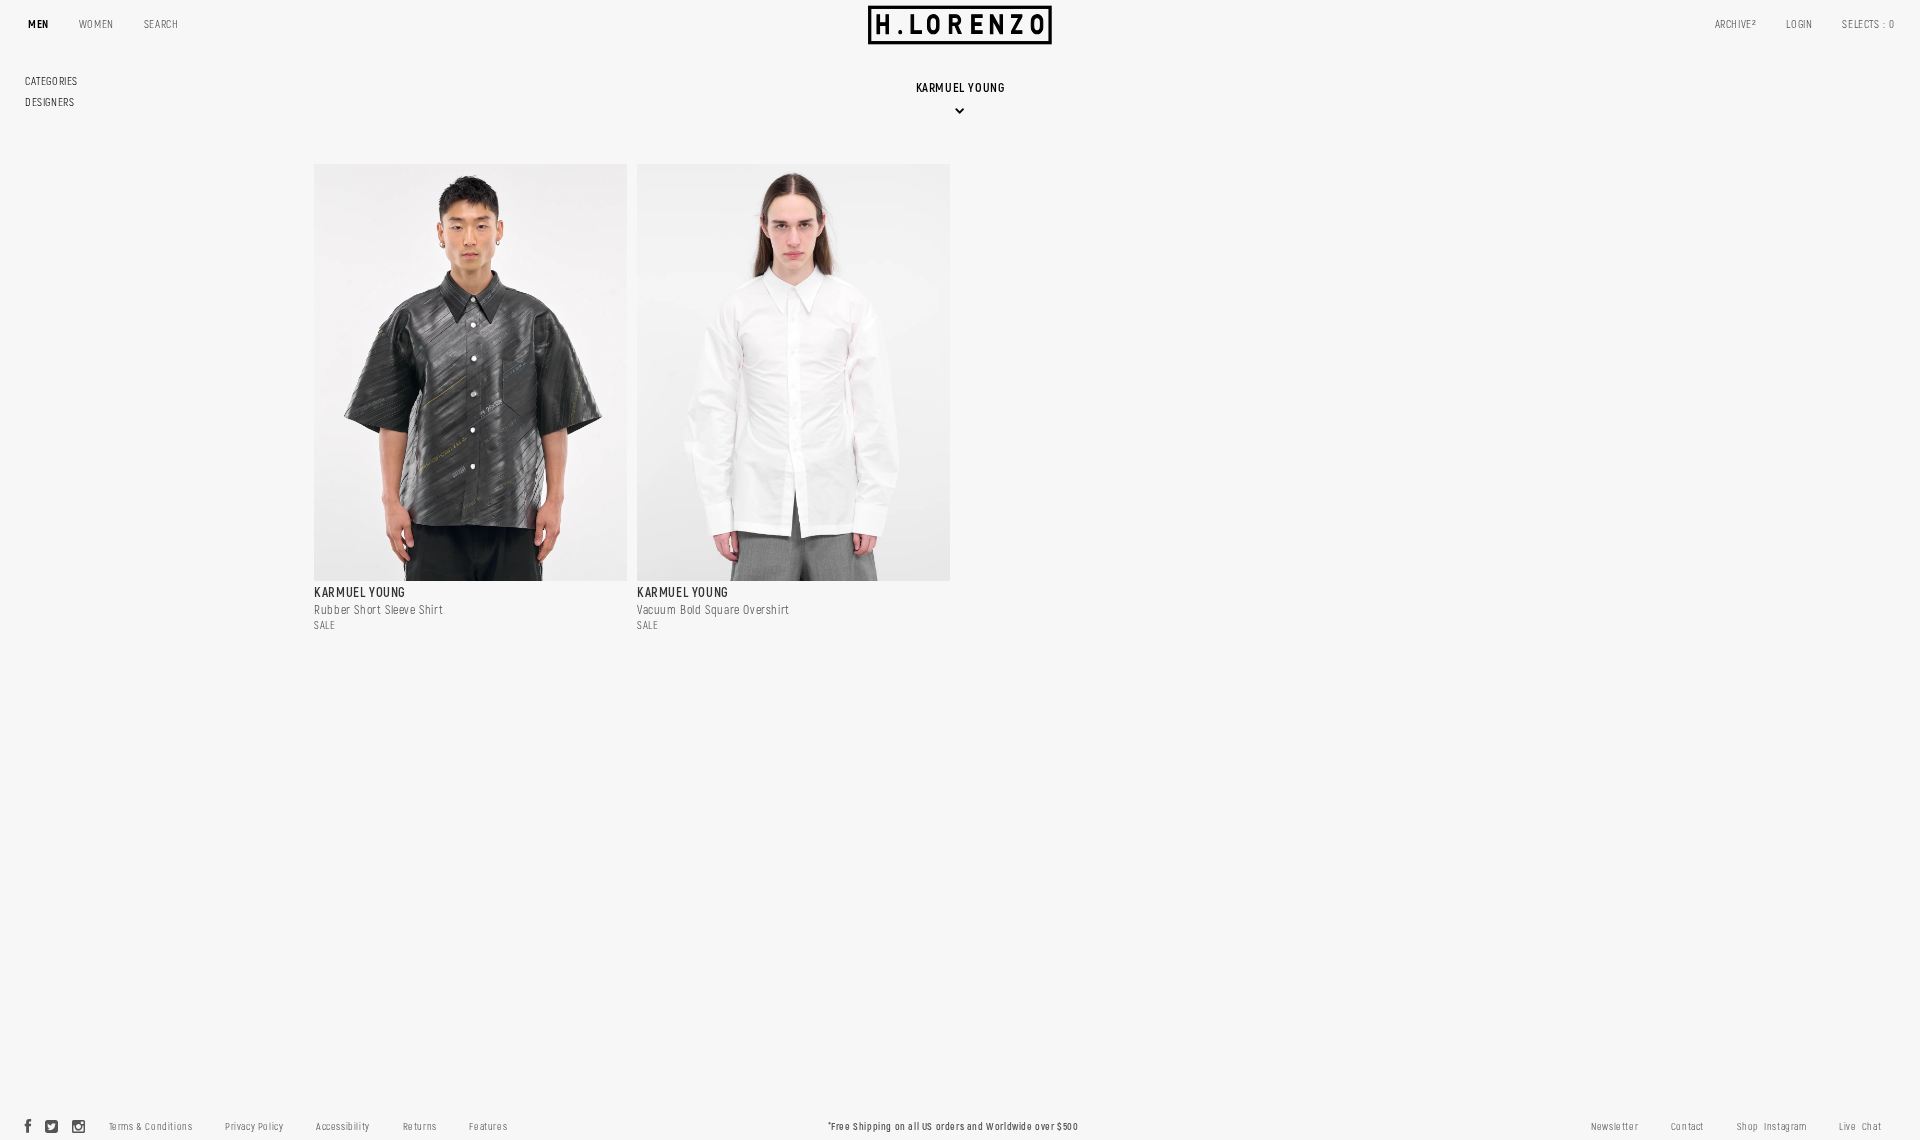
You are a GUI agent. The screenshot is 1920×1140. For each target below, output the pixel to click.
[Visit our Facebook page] (28, 1128)
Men (38, 24)
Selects (1868, 24)
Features (488, 1127)
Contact (1687, 1127)
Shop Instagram (1772, 1127)
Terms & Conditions (151, 1127)
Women (96, 24)
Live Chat (1860, 1127)
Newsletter (1614, 1127)
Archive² (1736, 24)
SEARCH (161, 24)
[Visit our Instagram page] (79, 1128)
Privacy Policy (254, 1127)
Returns (420, 1127)
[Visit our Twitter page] (52, 1128)
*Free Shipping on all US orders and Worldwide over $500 (953, 1127)
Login (1799, 24)
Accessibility (343, 1127)
